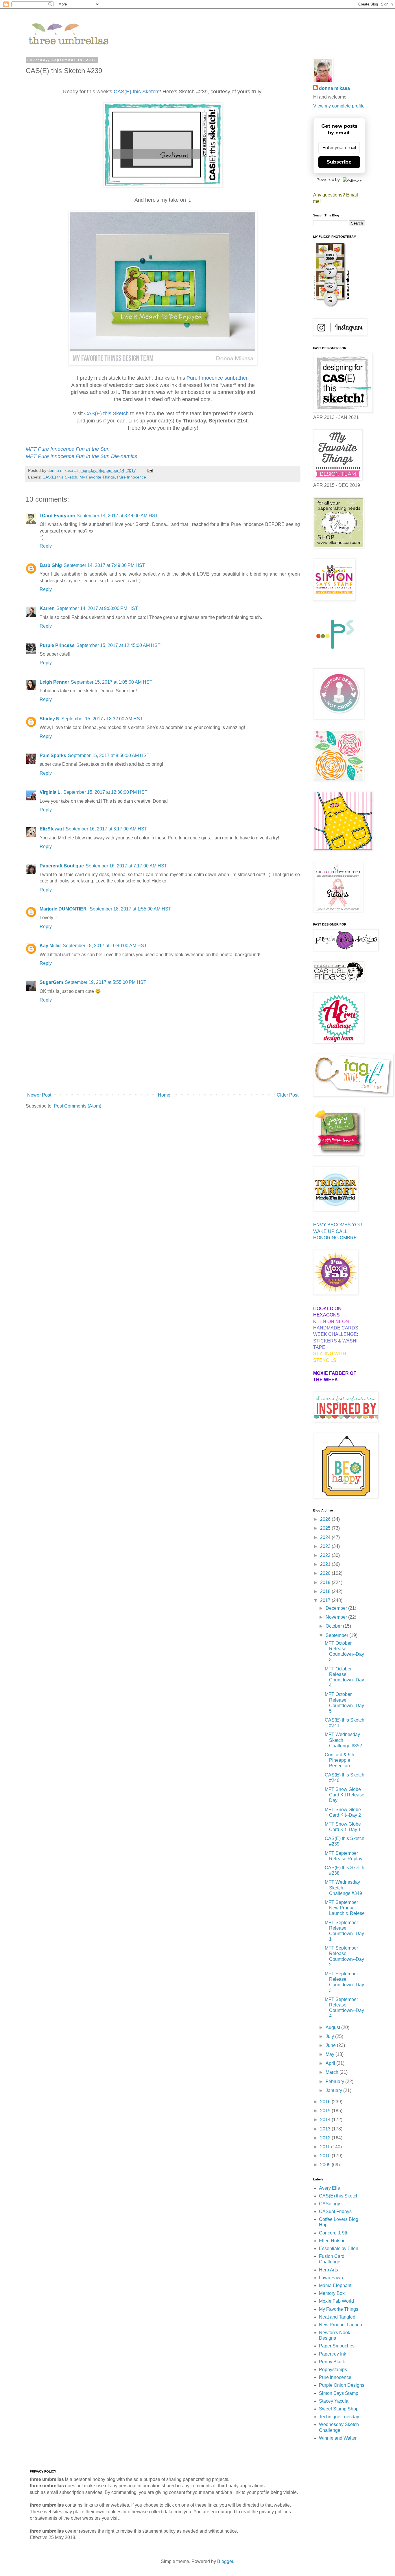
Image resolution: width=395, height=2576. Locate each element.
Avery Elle (330, 2188)
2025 (326, 1528)
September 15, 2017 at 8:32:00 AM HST (102, 719)
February (335, 2081)
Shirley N (50, 719)
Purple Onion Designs (342, 2385)
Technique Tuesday (339, 2417)
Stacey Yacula (334, 2401)
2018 (326, 1591)
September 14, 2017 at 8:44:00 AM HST (117, 516)
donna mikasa (334, 88)
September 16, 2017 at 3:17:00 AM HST (106, 829)
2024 (326, 1537)
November (337, 1617)
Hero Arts (328, 2270)
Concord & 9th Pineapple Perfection (339, 1760)
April (331, 2063)
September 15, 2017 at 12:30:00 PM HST (105, 792)
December (337, 1608)
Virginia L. (51, 792)
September (337, 1635)
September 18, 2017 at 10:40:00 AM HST (105, 946)
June (331, 2045)
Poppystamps (333, 2370)
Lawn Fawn (331, 2278)
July (330, 2036)
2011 (326, 2147)
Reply (46, 546)
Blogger (225, 2561)
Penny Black (332, 2362)
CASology (330, 2204)
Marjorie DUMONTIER (64, 909)
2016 (326, 2102)
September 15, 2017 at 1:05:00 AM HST (112, 682)
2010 (326, 2156)
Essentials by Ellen (339, 2248)
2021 (326, 1564)
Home (164, 1095)
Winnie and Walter (338, 2438)
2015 (326, 2111)
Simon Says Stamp (339, 2393)
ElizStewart (52, 829)
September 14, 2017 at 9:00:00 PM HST (97, 608)
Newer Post (39, 1095)
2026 (326, 1519)
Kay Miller (50, 946)
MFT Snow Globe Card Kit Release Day (345, 1795)
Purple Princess (57, 645)
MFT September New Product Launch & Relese (345, 1908)
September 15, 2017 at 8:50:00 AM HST (109, 755)
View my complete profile (339, 106)
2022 (326, 1555)
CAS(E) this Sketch (60, 477)
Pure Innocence (132, 477)
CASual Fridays (335, 2211)
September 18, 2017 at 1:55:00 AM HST (130, 909)
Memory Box (332, 2293)
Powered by (328, 179)
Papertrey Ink (333, 2354)
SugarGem (51, 982)
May (331, 2054)
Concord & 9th (334, 2233)
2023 (326, 1546)
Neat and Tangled (337, 2317)
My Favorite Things (97, 477)
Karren (47, 608)
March (333, 2072)
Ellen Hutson (332, 2241)
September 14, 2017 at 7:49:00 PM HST (104, 565)
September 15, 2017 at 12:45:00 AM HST (118, 645)
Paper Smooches (337, 2346)
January (334, 2090)
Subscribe (339, 162)
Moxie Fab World (336, 2301)
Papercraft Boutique (62, 866)
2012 (326, 2138)
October (334, 1626)
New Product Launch (340, 2325)
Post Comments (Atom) (77, 1106)
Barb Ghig (51, 565)
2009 (326, 2165)
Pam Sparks (53, 755)
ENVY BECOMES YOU (338, 1225)
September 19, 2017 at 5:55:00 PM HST (106, 982)
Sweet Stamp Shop (339, 2409)
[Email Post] (150, 470)
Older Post (288, 1095)
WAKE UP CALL (330, 1231)
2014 (326, 2120)
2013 (326, 2129)
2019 (326, 1582)
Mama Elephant (335, 2285)
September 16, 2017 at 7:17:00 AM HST (126, 866)
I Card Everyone (57, 516)
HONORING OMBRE (335, 1238)
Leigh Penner (54, 682)
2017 (326, 1600)
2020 (326, 1573)
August (333, 2027)
